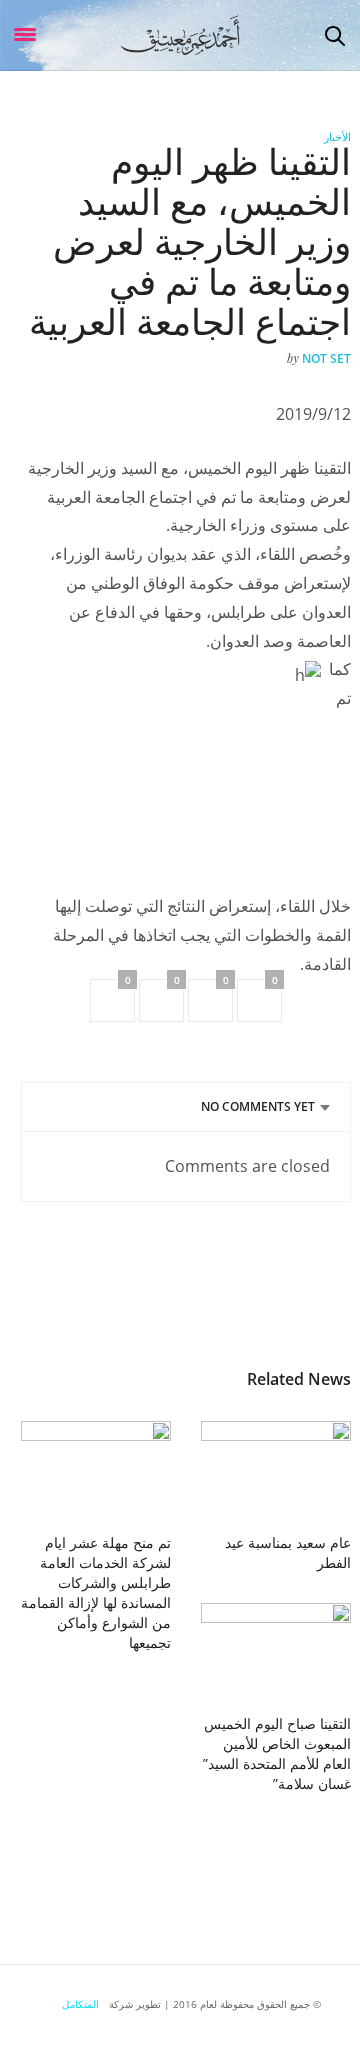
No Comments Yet (258, 1106)
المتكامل (80, 2004)
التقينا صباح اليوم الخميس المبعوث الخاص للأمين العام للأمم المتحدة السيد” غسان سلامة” (277, 1753)
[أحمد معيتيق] (180, 35)
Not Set (326, 358)
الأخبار (337, 136)
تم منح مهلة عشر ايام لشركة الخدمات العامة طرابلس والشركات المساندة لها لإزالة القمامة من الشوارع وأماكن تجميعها (96, 1592)
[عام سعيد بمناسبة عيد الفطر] (276, 1468)
